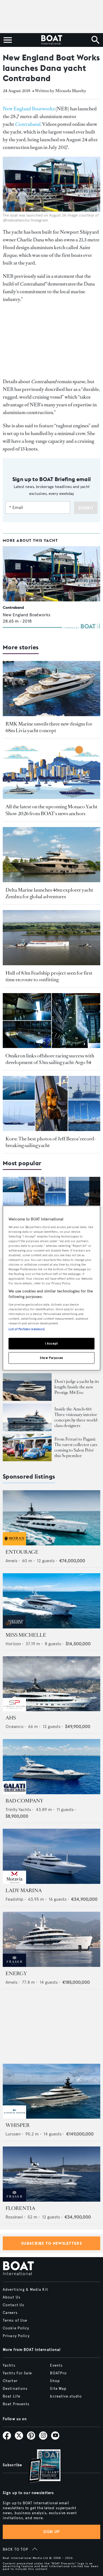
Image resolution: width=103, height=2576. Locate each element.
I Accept (51, 1343)
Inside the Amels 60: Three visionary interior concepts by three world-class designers (77, 1417)
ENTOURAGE (22, 1552)
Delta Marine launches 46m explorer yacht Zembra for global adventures (49, 893)
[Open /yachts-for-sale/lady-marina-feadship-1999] (51, 1856)
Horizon (13, 1644)
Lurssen (13, 2134)
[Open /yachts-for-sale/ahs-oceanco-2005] (51, 1684)
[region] (51, 1288)
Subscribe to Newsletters (51, 2243)
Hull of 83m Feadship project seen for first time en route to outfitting (49, 976)
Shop (55, 2381)
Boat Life (12, 2396)
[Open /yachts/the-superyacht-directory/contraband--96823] (51, 574)
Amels (11, 1561)
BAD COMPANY (24, 1801)
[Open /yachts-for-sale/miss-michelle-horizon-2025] (51, 1601)
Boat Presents (16, 2404)
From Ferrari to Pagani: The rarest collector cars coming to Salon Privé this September (76, 1447)
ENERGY (16, 1974)
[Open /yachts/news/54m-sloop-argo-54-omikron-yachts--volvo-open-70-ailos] (51, 1021)
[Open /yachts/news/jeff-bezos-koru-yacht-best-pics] (51, 1103)
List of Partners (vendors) (27, 1329)
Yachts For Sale (17, 2373)
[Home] (51, 40)
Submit (86, 508)
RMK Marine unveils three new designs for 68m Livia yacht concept (49, 727)
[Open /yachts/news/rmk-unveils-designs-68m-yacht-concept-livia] (51, 689)
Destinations (15, 2389)
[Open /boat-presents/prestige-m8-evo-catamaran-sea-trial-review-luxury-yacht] (27, 1387)
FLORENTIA (20, 2208)
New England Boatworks (29, 109)
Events (56, 2366)
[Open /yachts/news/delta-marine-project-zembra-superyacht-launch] (51, 855)
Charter (10, 2381)
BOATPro (58, 2373)
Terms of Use (15, 2321)
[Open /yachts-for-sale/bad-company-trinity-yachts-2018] (51, 1767)
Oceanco (14, 1726)
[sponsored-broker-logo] (14, 1544)
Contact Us (13, 2305)
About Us (12, 2297)
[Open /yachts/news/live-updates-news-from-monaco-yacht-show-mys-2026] (51, 772)
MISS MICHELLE (26, 1635)
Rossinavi (14, 2217)
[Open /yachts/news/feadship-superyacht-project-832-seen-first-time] (51, 938)
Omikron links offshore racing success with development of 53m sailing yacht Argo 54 (50, 1059)
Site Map (58, 2389)
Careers (10, 2313)
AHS (11, 1718)
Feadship (14, 1899)
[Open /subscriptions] (40, 2467)
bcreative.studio (66, 2396)
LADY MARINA (24, 1890)
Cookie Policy (16, 2328)
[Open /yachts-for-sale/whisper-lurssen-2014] (51, 2091)
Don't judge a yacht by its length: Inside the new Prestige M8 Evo (77, 1387)
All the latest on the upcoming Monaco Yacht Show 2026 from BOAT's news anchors (51, 810)
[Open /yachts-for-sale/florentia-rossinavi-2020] (51, 2174)
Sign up (52, 2532)
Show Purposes (51, 1358)
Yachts (9, 2366)
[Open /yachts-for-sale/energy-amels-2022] (51, 1939)
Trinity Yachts (18, 1810)
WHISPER (18, 2125)
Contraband (13, 607)
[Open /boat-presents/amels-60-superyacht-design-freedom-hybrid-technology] (27, 1417)
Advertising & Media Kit (25, 2290)
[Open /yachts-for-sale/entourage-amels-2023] (51, 1518)
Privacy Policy (16, 2336)
